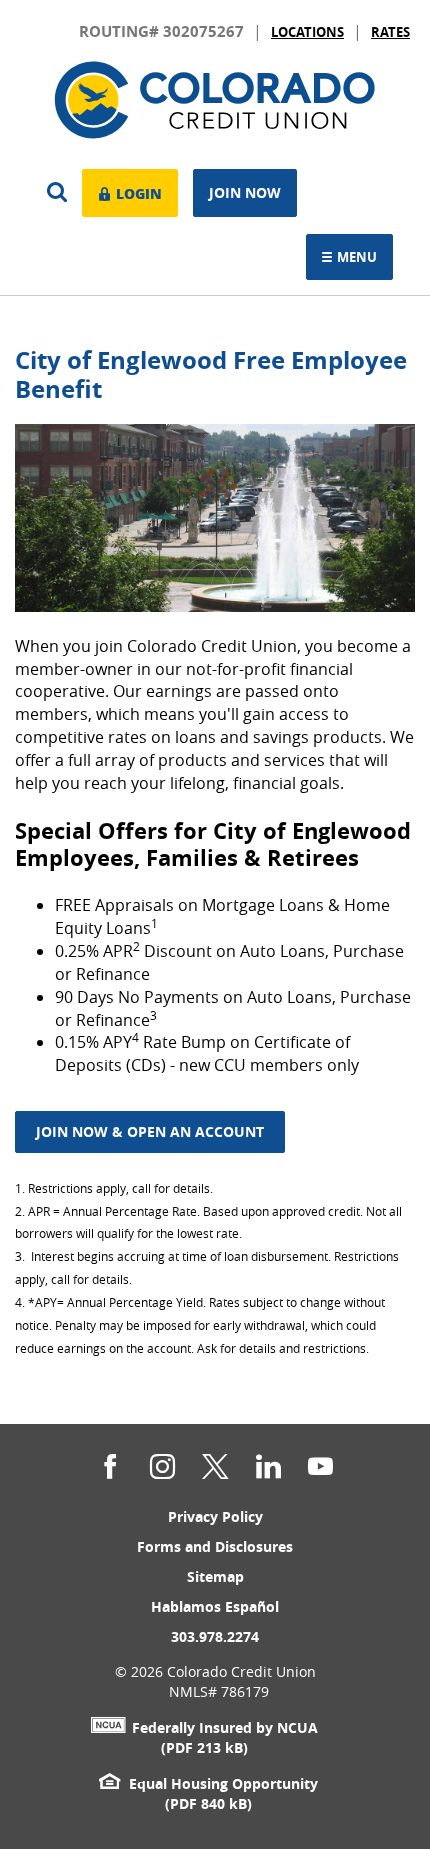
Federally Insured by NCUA (225, 1727)
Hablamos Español (215, 1606)
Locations (307, 32)
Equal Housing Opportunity (223, 1783)
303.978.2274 (215, 1636)
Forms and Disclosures (215, 1546)
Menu (359, 258)
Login (136, 191)
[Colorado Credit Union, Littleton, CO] (215, 103)
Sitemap (215, 1576)
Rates (390, 32)
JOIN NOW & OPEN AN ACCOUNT (150, 1131)
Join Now (245, 192)
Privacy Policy (215, 1516)
